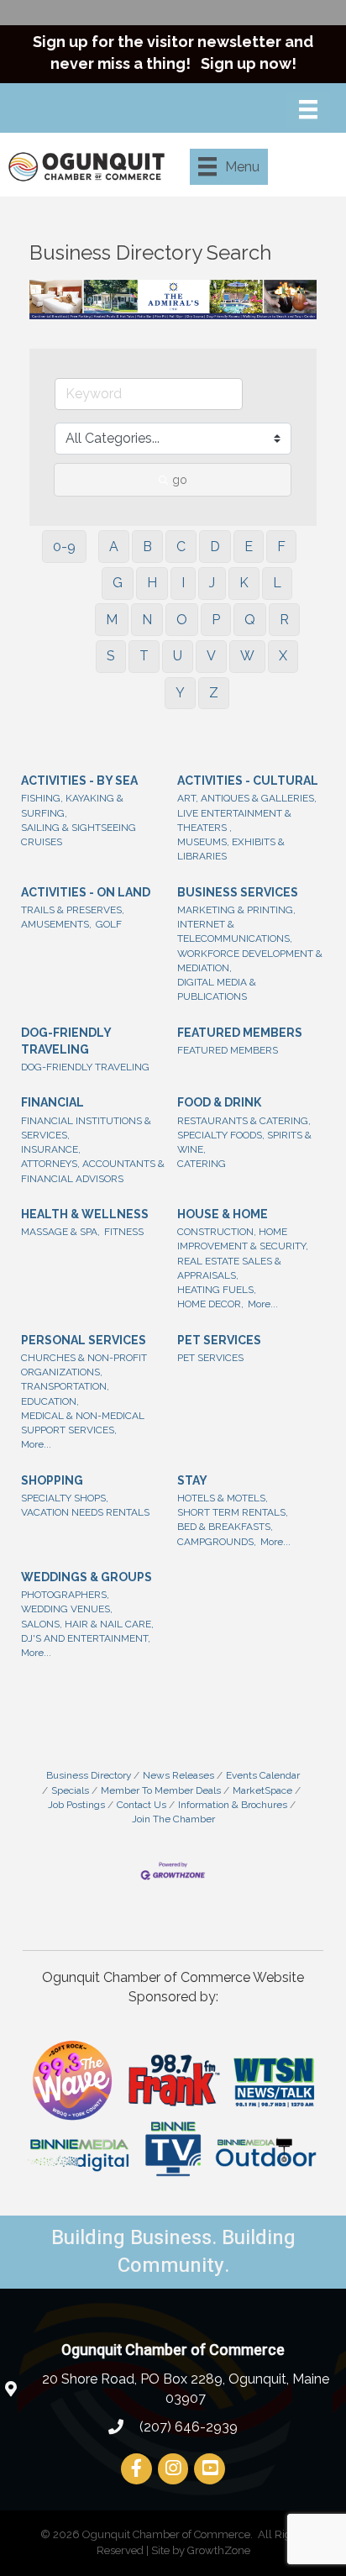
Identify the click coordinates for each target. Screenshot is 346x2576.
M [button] (112, 620)
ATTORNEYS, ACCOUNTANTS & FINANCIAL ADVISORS (93, 1171)
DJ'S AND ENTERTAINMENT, (86, 1638)
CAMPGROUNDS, (217, 1542)
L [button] (277, 583)
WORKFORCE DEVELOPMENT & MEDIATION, (250, 961)
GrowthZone (219, 2550)
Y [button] (180, 693)
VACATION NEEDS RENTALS (85, 1512)
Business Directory (89, 1775)
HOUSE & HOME (223, 1214)
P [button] (216, 620)
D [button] (215, 547)
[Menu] (308, 109)
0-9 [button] (64, 547)
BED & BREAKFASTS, (225, 1527)
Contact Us (142, 1805)
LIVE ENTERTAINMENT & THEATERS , (234, 820)
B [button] (147, 547)
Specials (70, 1790)
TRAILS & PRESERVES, (73, 910)
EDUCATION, (50, 1401)
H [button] (152, 583)
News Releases (178, 1775)
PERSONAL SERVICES (84, 1340)
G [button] (118, 583)
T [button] (144, 656)
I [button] (183, 583)
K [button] (244, 583)
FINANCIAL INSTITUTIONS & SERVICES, (86, 1128)
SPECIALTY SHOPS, (65, 1498)
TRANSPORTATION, (65, 1386)
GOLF (109, 924)
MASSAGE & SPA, (60, 1232)
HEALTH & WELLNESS (85, 1214)
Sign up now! (249, 63)
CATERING (202, 1164)
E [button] (249, 547)
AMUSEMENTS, (56, 924)
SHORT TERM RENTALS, (233, 1512)
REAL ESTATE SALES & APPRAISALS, (229, 1268)
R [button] (284, 620)
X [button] (283, 656)
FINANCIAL (52, 1102)
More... (263, 1304)
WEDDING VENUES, (67, 1609)
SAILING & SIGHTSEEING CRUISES (79, 835)
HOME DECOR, (210, 1304)
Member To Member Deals (161, 1790)
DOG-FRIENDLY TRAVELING (66, 1041)
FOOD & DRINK (219, 1102)
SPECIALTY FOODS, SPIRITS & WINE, (244, 1142)
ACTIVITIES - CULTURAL (248, 781)
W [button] (247, 656)
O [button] (182, 620)
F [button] (281, 547)
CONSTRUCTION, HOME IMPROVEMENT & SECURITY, (243, 1239)
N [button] (147, 620)
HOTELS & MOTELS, (223, 1498)
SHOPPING (52, 1480)
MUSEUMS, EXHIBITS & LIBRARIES (231, 849)
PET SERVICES (219, 1340)
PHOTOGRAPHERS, (65, 1595)
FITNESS (124, 1232)
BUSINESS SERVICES (238, 892)
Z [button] (214, 693)
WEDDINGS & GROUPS (86, 1577)
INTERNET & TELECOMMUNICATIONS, (235, 931)
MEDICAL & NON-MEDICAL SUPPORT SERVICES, (83, 1423)
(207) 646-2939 (187, 2427)
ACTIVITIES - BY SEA (79, 781)
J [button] (212, 583)
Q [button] (250, 620)
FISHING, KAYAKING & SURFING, (72, 805)
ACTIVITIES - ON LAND (86, 892)
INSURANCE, (51, 1149)
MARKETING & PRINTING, (236, 910)
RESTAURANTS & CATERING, (244, 1121)
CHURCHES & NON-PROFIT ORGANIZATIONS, (84, 1365)
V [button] (211, 656)
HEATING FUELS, (217, 1290)
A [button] (114, 547)
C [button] (181, 547)
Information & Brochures (233, 1805)
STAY (192, 1480)
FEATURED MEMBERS (240, 1033)
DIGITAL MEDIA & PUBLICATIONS (217, 989)
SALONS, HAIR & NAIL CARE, (87, 1624)
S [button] (111, 656)
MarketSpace (262, 1790)
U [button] (178, 656)
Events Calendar (263, 1775)
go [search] (180, 480)
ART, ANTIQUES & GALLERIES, (247, 798)
